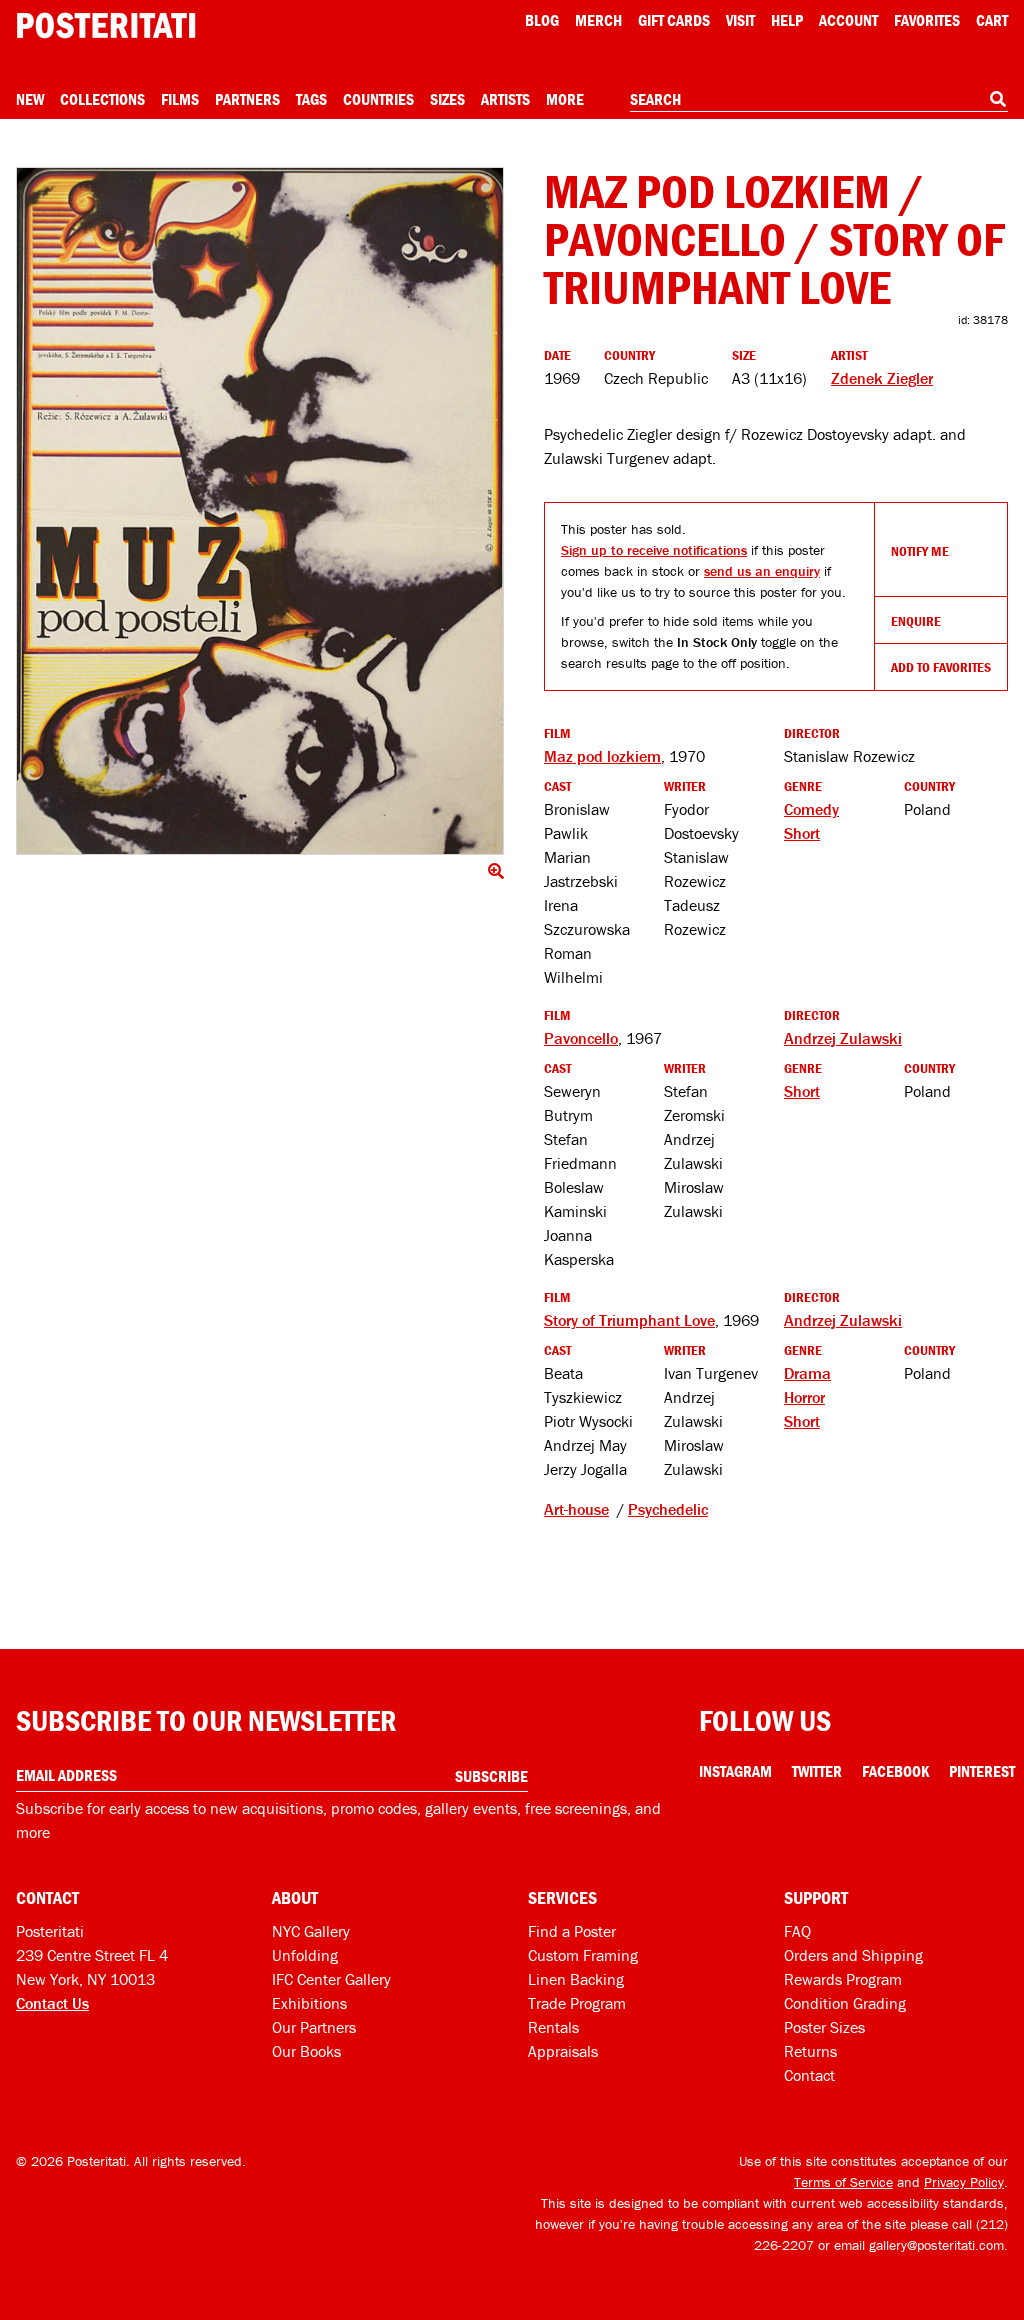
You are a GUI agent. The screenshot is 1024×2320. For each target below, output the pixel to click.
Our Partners (314, 2027)
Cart (992, 20)
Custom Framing (583, 1955)
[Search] (998, 99)
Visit (740, 20)
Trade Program (577, 2003)
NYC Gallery (311, 1931)
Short (802, 833)
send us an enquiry (762, 571)
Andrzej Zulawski (843, 1038)
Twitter (817, 1771)
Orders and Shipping (853, 1955)
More (565, 99)
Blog (542, 20)
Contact (809, 2075)
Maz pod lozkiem (602, 756)
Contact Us (52, 2003)
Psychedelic (668, 1509)
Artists (505, 99)
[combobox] (819, 100)
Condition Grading (845, 2003)
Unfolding (305, 1955)
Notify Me (920, 551)
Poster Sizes (824, 2027)
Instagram (735, 1771)
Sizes (447, 99)
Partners (247, 99)
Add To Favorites (941, 667)
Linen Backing (576, 1979)
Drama (807, 1373)
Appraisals (563, 2051)
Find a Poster (572, 1931)
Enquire (916, 621)
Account (848, 20)
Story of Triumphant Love (629, 1320)
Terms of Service (843, 2182)
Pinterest (982, 1771)
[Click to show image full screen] (260, 511)
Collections (102, 99)
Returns (810, 2051)
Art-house (576, 1509)
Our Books (306, 2051)
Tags (311, 99)
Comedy (811, 809)
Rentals (553, 2027)
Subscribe (491, 1776)
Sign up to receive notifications (654, 550)
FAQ (797, 1931)
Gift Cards (674, 20)
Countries (378, 99)
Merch (598, 20)
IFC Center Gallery (331, 1979)
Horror (804, 1397)
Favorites (927, 20)
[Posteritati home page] (106, 25)
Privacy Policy (964, 2182)
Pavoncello (581, 1038)
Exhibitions (309, 2003)
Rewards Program (843, 1979)
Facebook (895, 1771)
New (30, 99)
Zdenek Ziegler (882, 378)
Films (180, 99)
